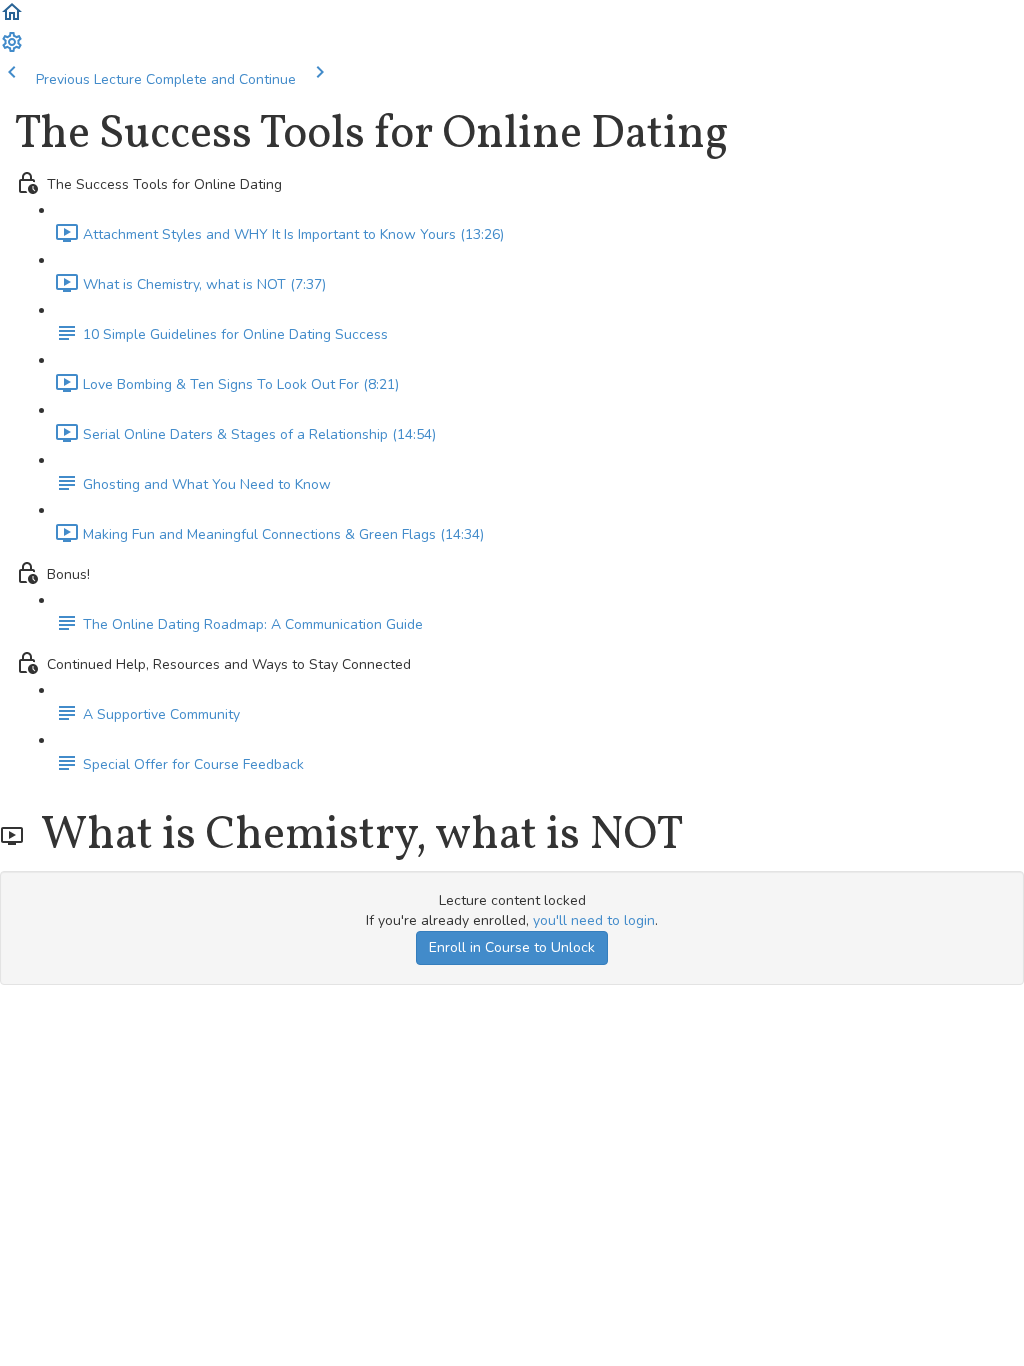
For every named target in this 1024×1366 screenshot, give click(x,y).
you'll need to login (594, 920)
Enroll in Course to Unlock (512, 947)
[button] (12, 19)
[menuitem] (12, 49)
